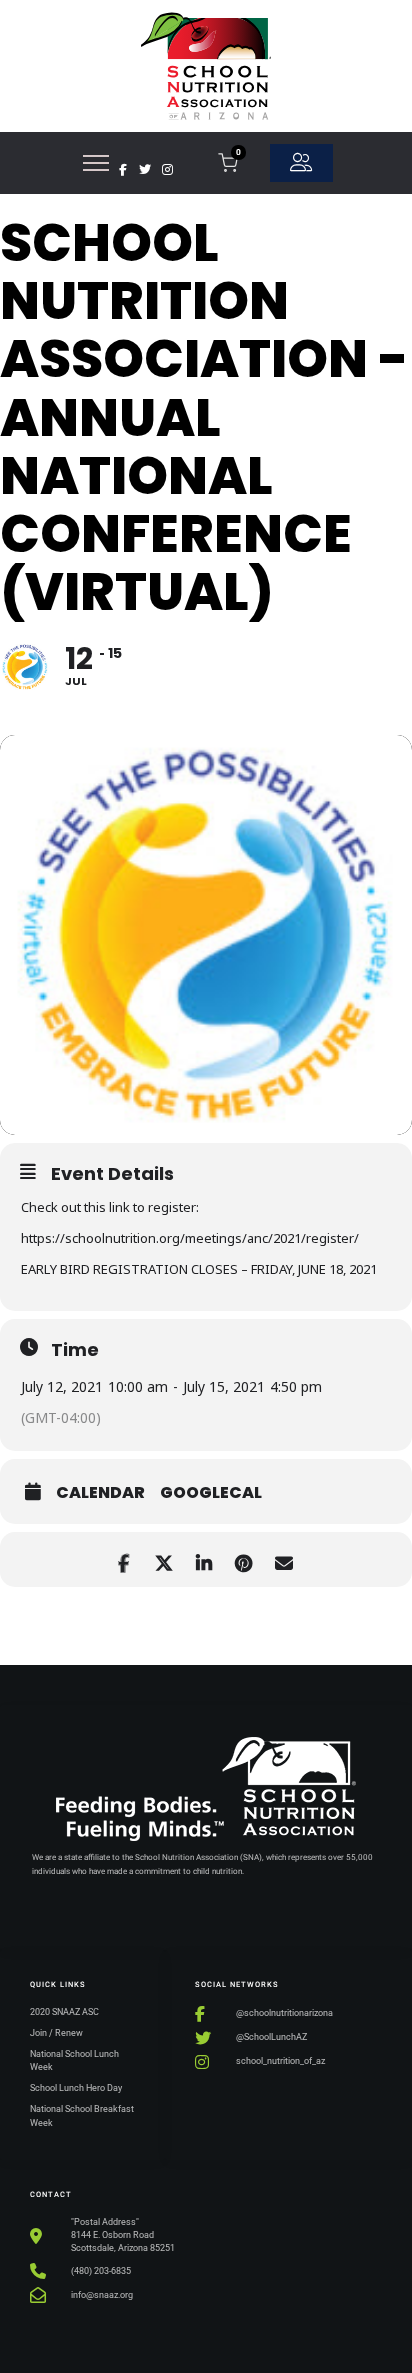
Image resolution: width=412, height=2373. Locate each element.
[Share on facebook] (123, 1559)
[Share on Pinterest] (243, 1559)
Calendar (100, 1493)
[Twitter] (145, 170)
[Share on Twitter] (163, 1559)
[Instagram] (167, 170)
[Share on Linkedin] (203, 1559)
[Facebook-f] (123, 170)
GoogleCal (211, 1493)
